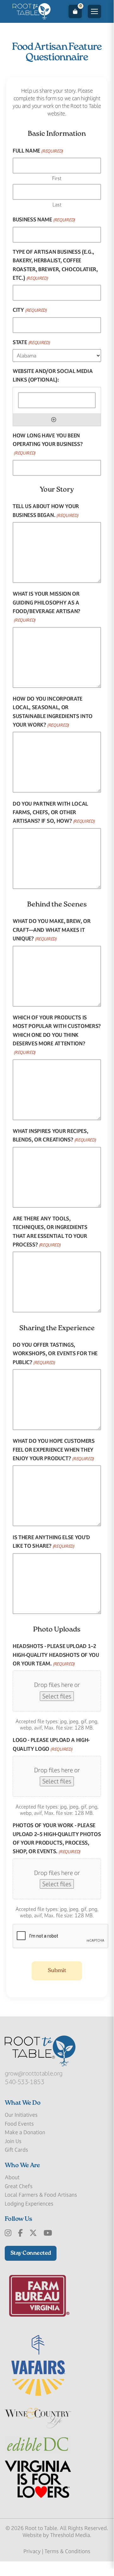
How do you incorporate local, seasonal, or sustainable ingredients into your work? (53, 712)
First (57, 178)
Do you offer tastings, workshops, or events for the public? (55, 1353)
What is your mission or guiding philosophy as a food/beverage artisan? (46, 607)
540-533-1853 (25, 2082)
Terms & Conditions (67, 2551)
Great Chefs (19, 2186)
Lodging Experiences (29, 2204)
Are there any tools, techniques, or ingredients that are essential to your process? (50, 1232)
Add (54, 420)
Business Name (44, 219)
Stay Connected (31, 2253)
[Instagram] (8, 2233)
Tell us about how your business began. (46, 510)
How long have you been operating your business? (48, 444)
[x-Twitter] (33, 2233)
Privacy (32, 2551)
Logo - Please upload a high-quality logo (51, 1744)
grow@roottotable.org (34, 2073)
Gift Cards (16, 2150)
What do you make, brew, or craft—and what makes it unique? (52, 930)
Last (57, 205)
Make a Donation (25, 2132)
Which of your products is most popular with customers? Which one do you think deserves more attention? (57, 1035)
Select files (57, 1696)
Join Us (13, 2141)
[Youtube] (48, 2233)
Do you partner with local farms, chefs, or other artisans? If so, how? (54, 812)
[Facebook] (20, 2233)
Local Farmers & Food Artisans (41, 2195)
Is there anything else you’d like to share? (51, 1542)
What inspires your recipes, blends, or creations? (54, 1135)
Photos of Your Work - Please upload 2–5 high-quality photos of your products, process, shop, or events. (57, 1838)
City (30, 310)
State (31, 342)
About (12, 2177)
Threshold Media (70, 2535)
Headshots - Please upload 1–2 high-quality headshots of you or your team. (56, 1655)
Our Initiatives (21, 2115)
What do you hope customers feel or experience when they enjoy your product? (54, 1450)
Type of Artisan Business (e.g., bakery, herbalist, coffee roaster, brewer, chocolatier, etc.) (55, 265)
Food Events (19, 2124)
